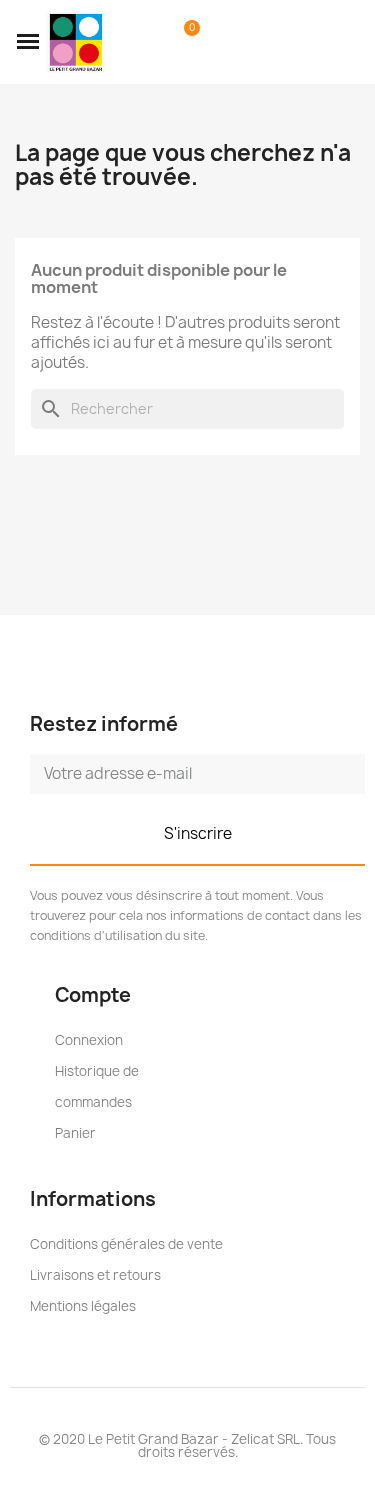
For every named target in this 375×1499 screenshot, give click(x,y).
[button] (28, 42)
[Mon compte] (153, 42)
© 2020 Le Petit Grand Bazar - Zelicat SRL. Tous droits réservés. (187, 1445)
